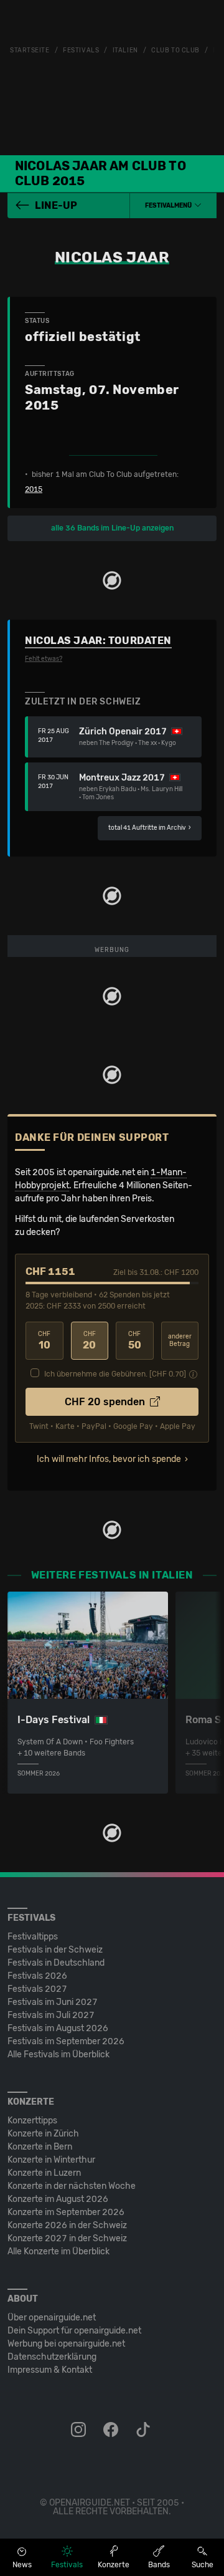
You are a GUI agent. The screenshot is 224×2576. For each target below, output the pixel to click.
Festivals (81, 50)
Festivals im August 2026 (58, 2028)
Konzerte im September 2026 (66, 2212)
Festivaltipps (33, 1937)
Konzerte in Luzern (44, 2173)
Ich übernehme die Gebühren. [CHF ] (115, 1374)
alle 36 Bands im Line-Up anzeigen (112, 528)
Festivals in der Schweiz (55, 1950)
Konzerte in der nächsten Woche (72, 2186)
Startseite (30, 50)
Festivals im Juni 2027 (53, 2002)
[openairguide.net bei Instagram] (80, 2430)
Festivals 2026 (37, 1976)
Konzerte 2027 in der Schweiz (67, 2238)
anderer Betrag (180, 1341)
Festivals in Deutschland (56, 1963)
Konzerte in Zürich (43, 2134)
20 (89, 1341)
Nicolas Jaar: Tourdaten (98, 641)
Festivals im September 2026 (66, 2041)
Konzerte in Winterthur (51, 2160)
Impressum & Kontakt (50, 2370)
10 (44, 1341)
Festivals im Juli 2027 (51, 2015)
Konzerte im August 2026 (58, 2199)
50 (135, 1341)
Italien (125, 50)
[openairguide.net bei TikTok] (144, 2430)
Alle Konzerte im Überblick (58, 2252)
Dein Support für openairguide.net (74, 2331)
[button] (173, 206)
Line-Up (56, 205)
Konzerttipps (32, 2121)
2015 (34, 489)
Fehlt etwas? (44, 659)
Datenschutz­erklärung (52, 2357)
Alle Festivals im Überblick (58, 2055)
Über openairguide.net (52, 2318)
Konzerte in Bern (40, 2147)
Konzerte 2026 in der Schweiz (67, 2225)
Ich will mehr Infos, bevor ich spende (109, 1459)
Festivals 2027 (37, 1989)
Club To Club (175, 50)
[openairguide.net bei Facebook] (112, 2430)
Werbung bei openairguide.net (66, 2344)
